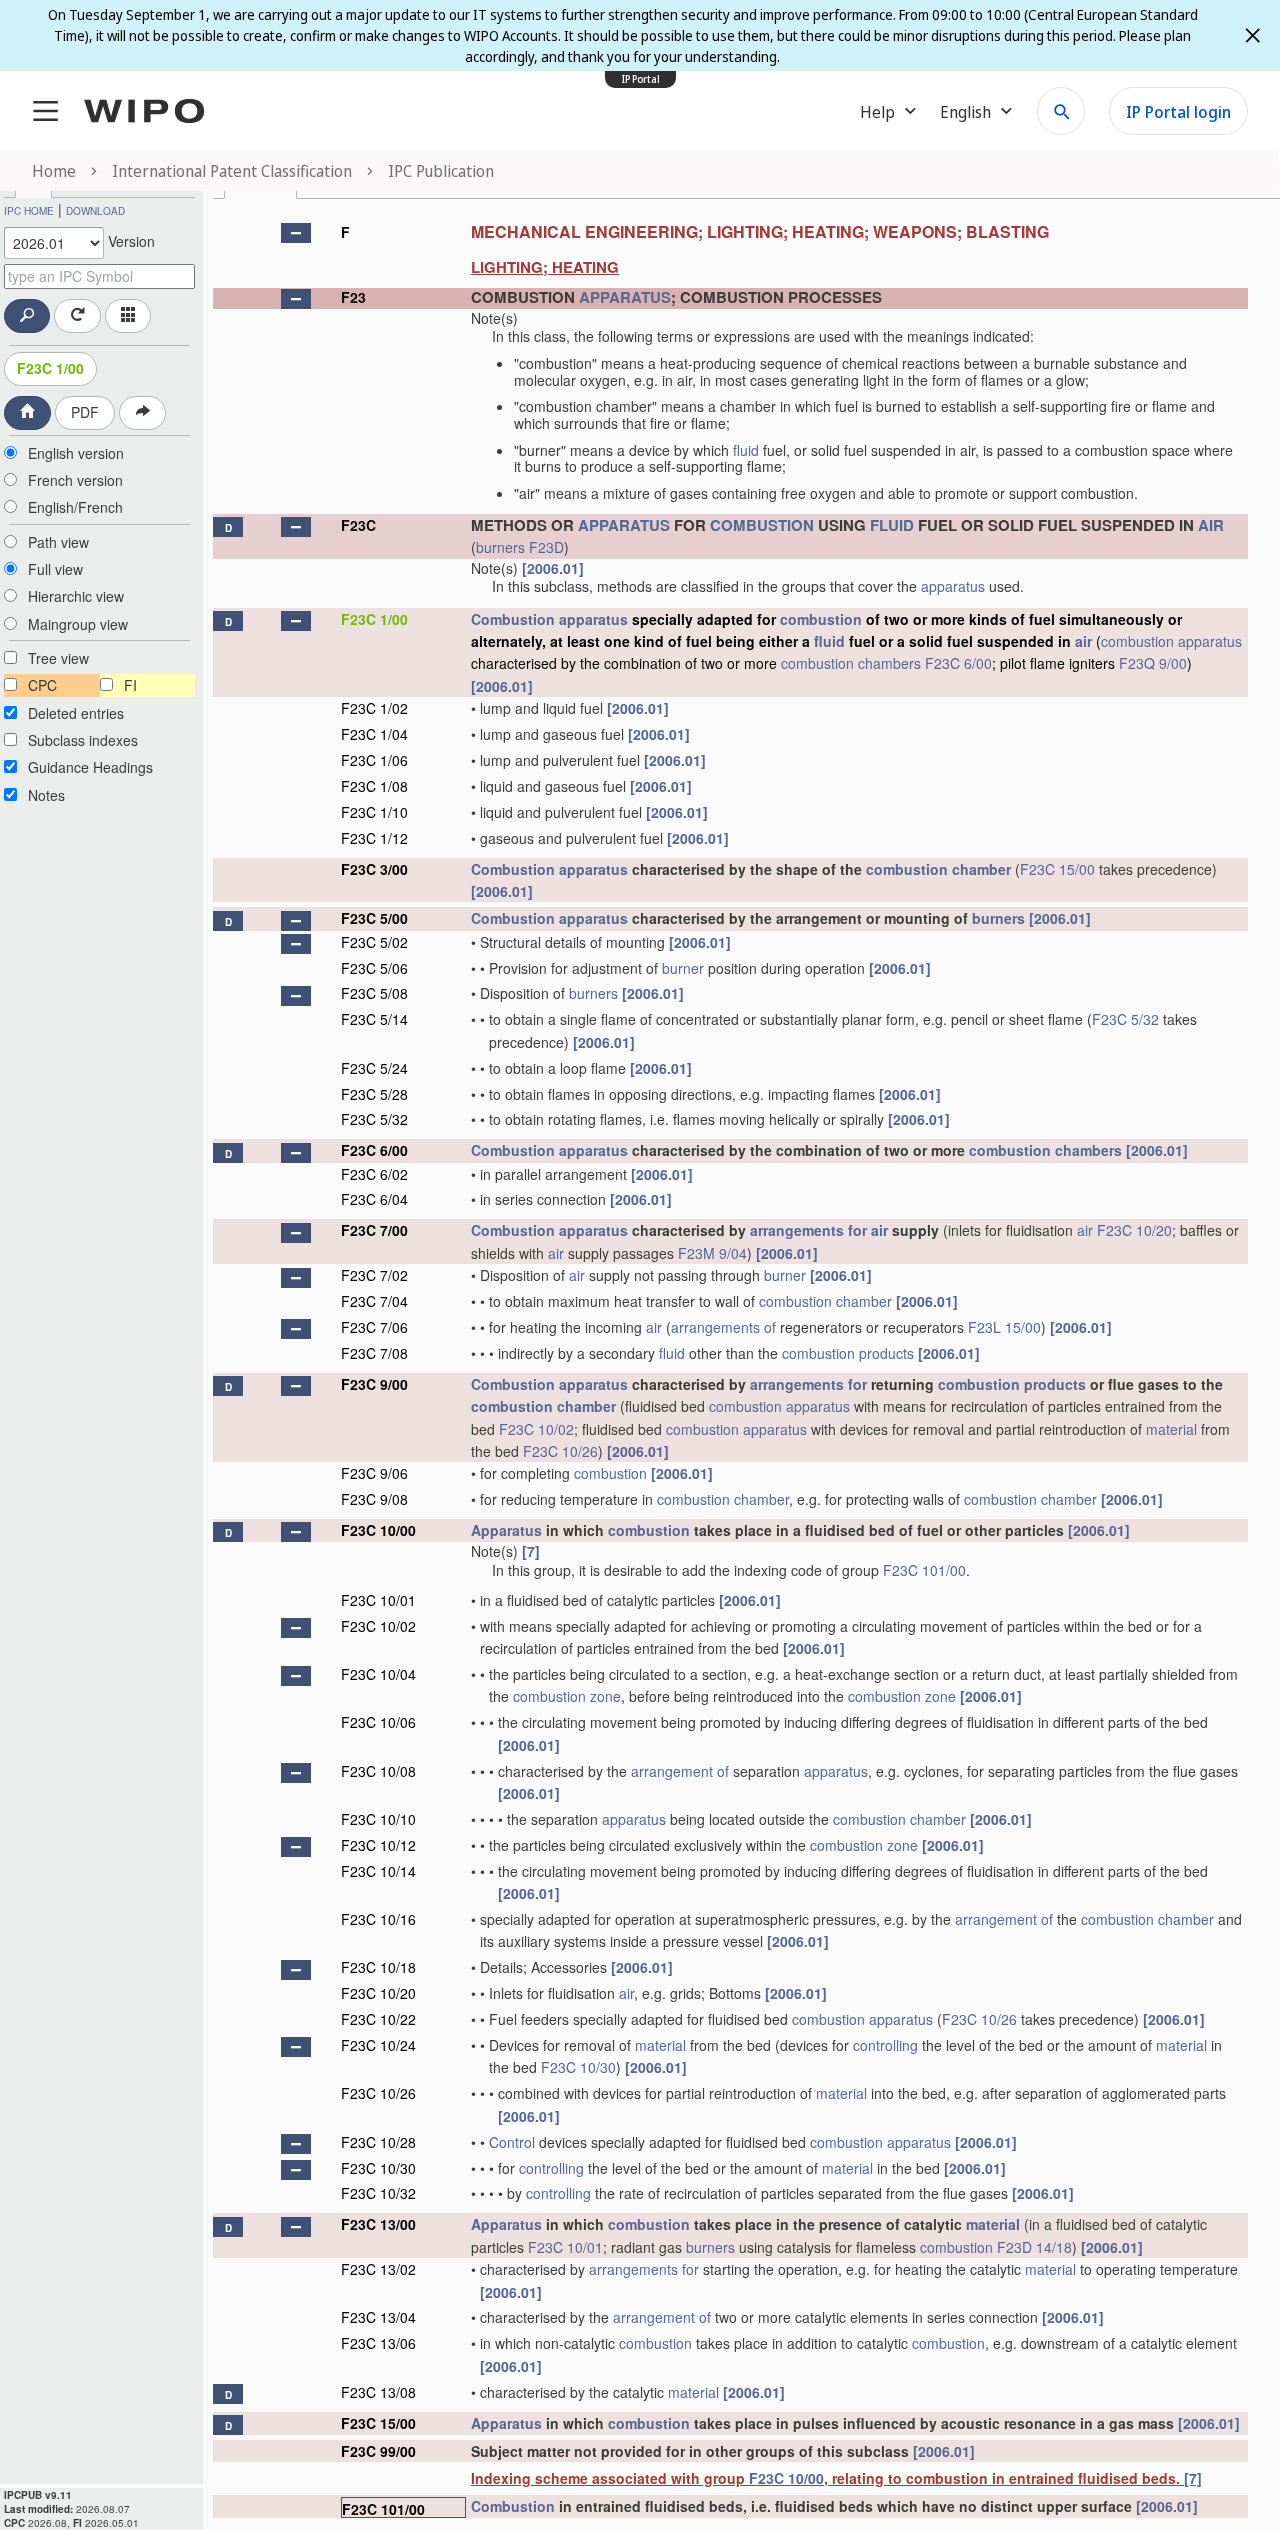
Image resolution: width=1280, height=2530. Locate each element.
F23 (353, 297)
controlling (885, 2045)
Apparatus (506, 1530)
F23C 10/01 (378, 1600)
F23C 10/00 (378, 1530)
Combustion (513, 619)
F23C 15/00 (1057, 869)
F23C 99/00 (378, 2451)
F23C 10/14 (378, 1871)
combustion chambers (851, 663)
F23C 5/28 (374, 1094)
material (1171, 1429)
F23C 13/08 (378, 2392)
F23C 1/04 (374, 734)
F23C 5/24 (374, 1068)
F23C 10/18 (378, 1967)
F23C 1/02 (374, 708)
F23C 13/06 (378, 2343)
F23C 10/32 (378, 2193)
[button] (296, 233)
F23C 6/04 (374, 1199)
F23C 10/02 (536, 1429)
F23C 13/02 (378, 2269)
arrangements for (808, 1230)
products (886, 1353)
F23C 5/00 (374, 918)
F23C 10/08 (378, 1771)
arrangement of (680, 1771)
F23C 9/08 (374, 1499)
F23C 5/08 (374, 993)
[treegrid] (730, 1365)
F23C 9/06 (374, 1473)
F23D (546, 547)
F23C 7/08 (374, 1353)
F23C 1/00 (50, 368)
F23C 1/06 (374, 760)
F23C (358, 525)
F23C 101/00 (924, 1570)
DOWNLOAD (95, 211)
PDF (85, 412)
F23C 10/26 (560, 1451)
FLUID (892, 525)
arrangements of (723, 1327)
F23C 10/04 (378, 1674)
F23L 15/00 (1004, 1327)
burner (683, 968)
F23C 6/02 (374, 1174)
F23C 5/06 (374, 968)
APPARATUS (625, 297)
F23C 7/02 (374, 1275)
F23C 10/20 (1134, 1230)
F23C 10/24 (378, 2045)
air (1083, 641)
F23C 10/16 (378, 1919)
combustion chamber (938, 869)
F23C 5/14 (374, 1019)
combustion (821, 619)
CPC (42, 685)
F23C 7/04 (374, 1301)
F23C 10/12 (378, 1845)
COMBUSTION (762, 525)
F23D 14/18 (1034, 2247)
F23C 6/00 (958, 663)
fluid (746, 450)
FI (130, 685)
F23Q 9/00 (1153, 663)
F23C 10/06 (378, 1722)
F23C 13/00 (378, 2224)
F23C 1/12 (374, 838)
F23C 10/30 (578, 2067)
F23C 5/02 (374, 942)
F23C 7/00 (374, 1230)
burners (500, 547)
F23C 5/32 (1125, 1019)
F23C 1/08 (374, 786)
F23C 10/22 (378, 2019)
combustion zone (567, 1696)
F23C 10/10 (378, 1819)
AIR (1211, 525)
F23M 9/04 (712, 1253)
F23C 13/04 (378, 2317)
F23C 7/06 (374, 1327)
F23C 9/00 (374, 1384)
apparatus (953, 586)
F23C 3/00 (374, 869)
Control (512, 2142)
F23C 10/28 (378, 2142)
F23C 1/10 (374, 812)
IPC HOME (29, 211)
